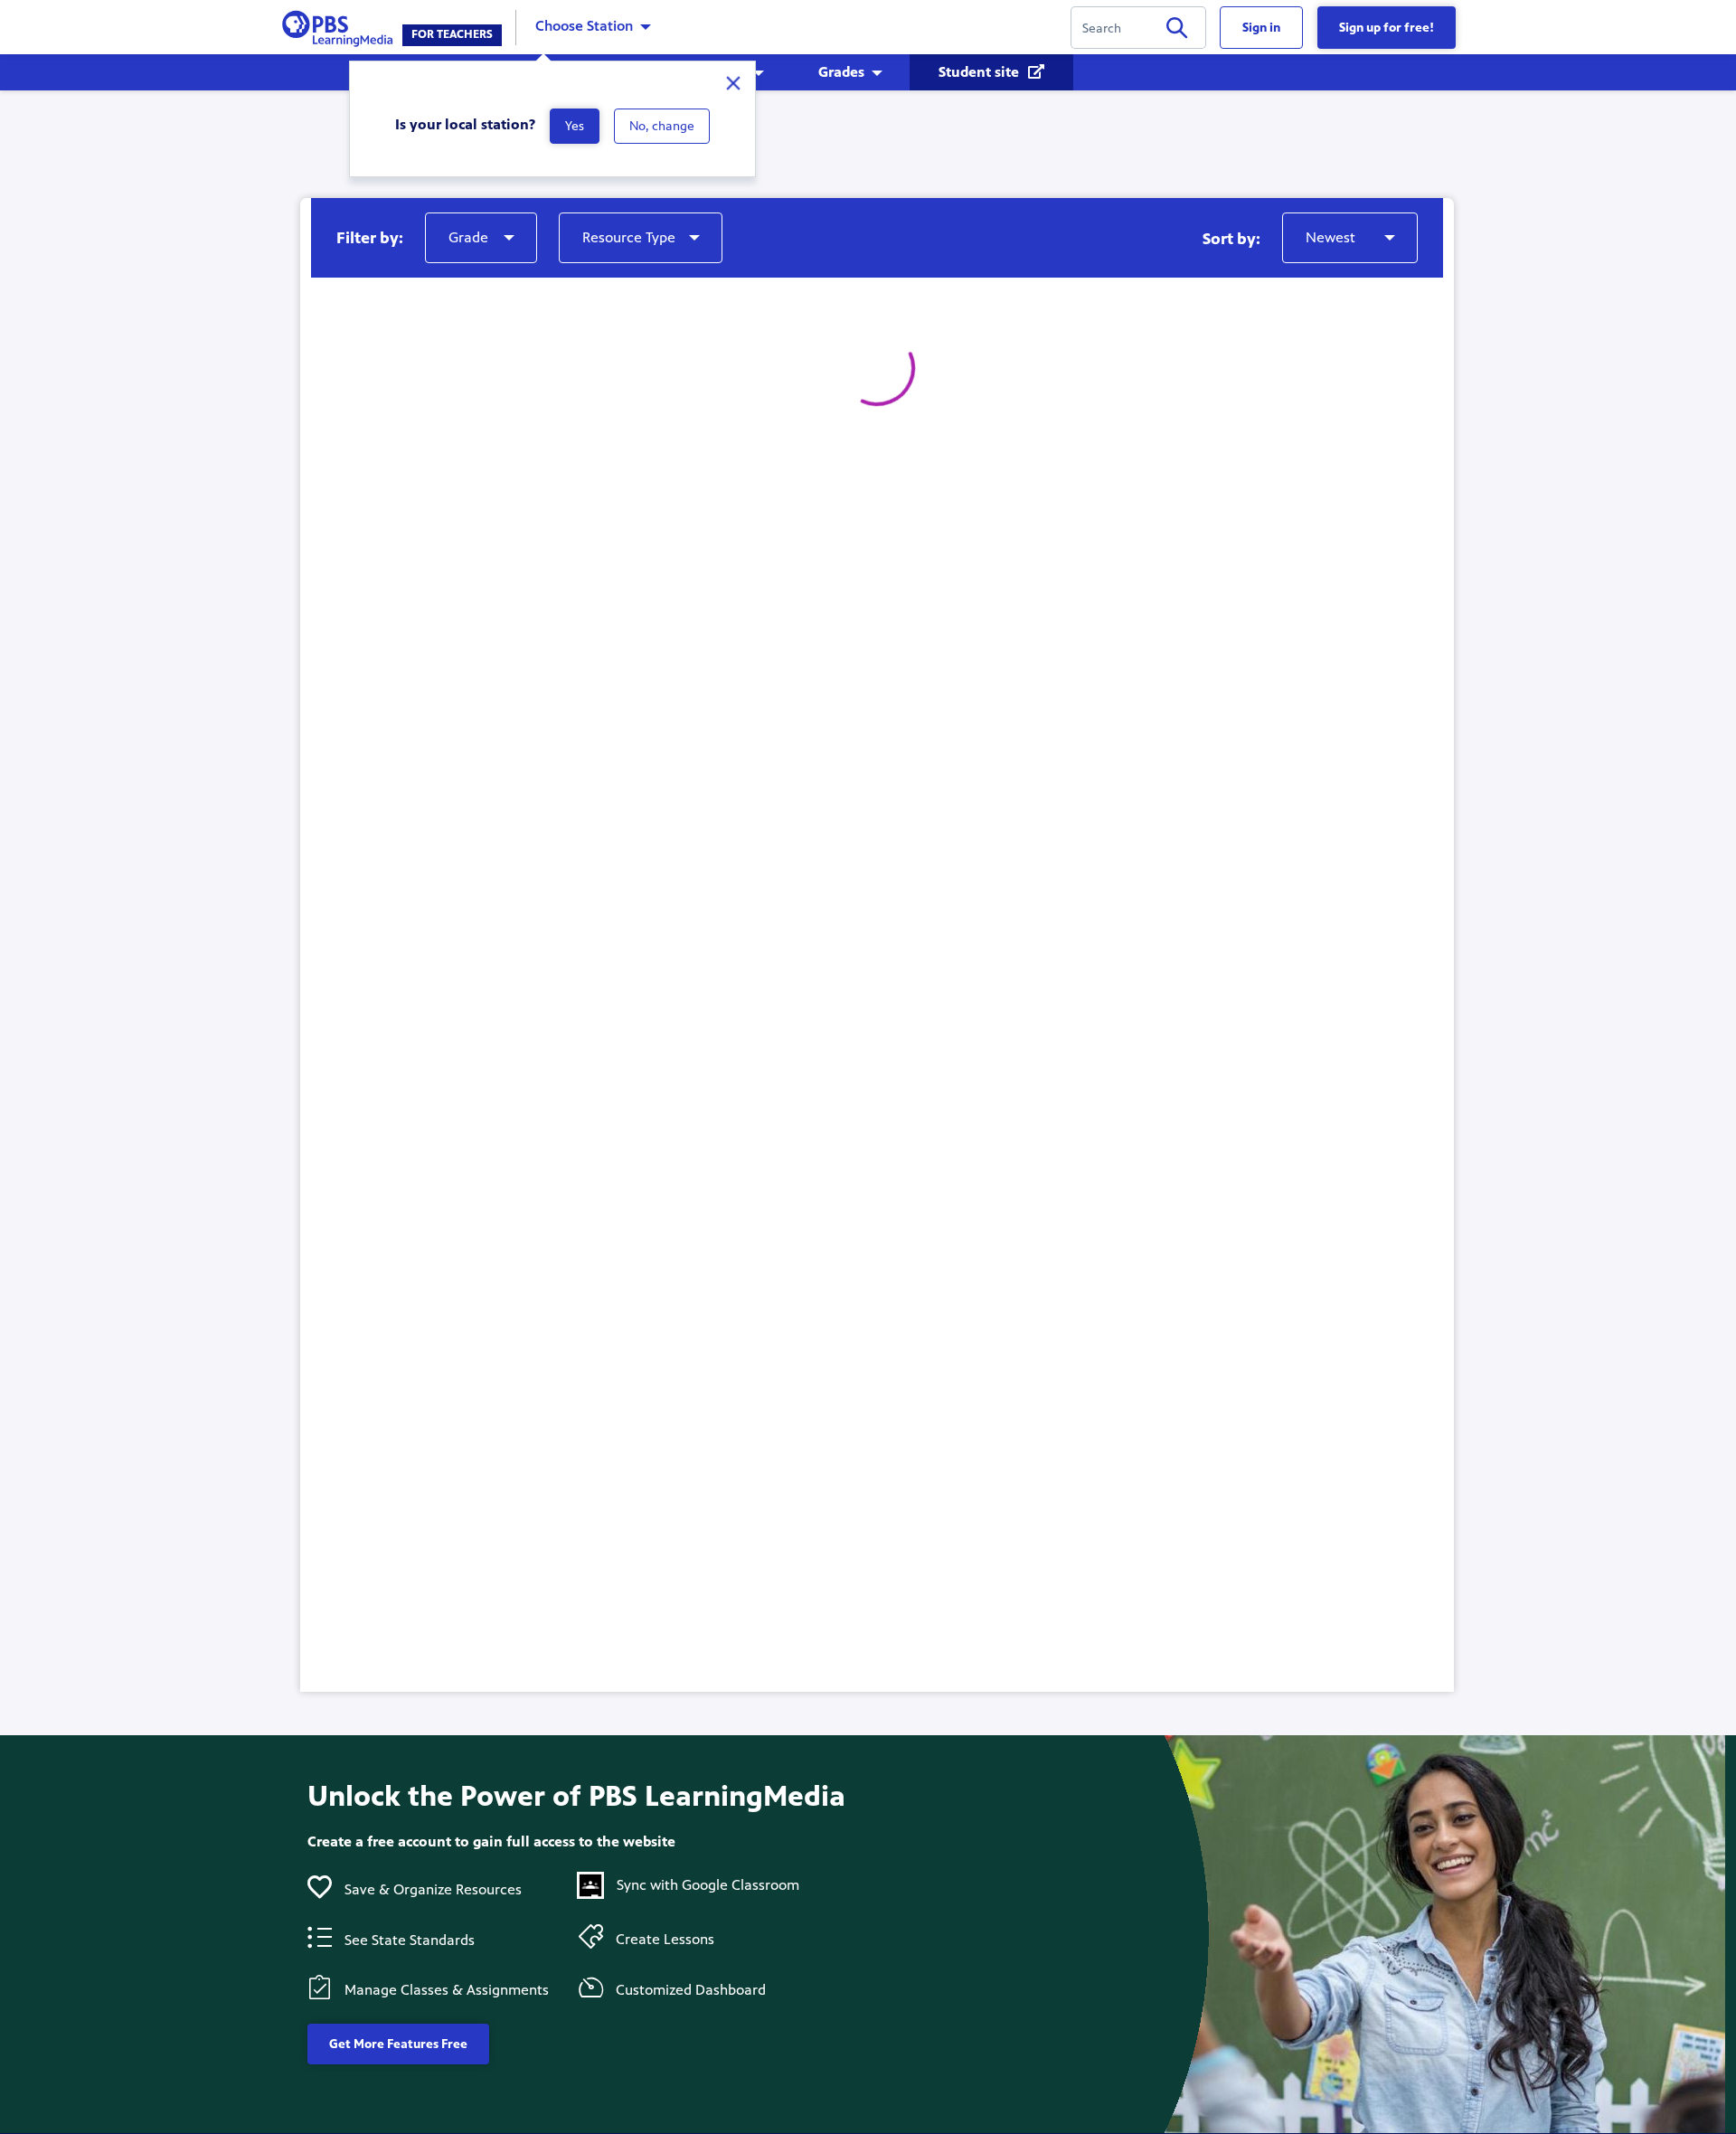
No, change (662, 126)
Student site (981, 72)
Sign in (1261, 28)
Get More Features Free (398, 2044)
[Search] (1177, 31)
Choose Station (584, 26)
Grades (841, 72)
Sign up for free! (1387, 28)
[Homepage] (341, 26)
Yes (575, 126)
